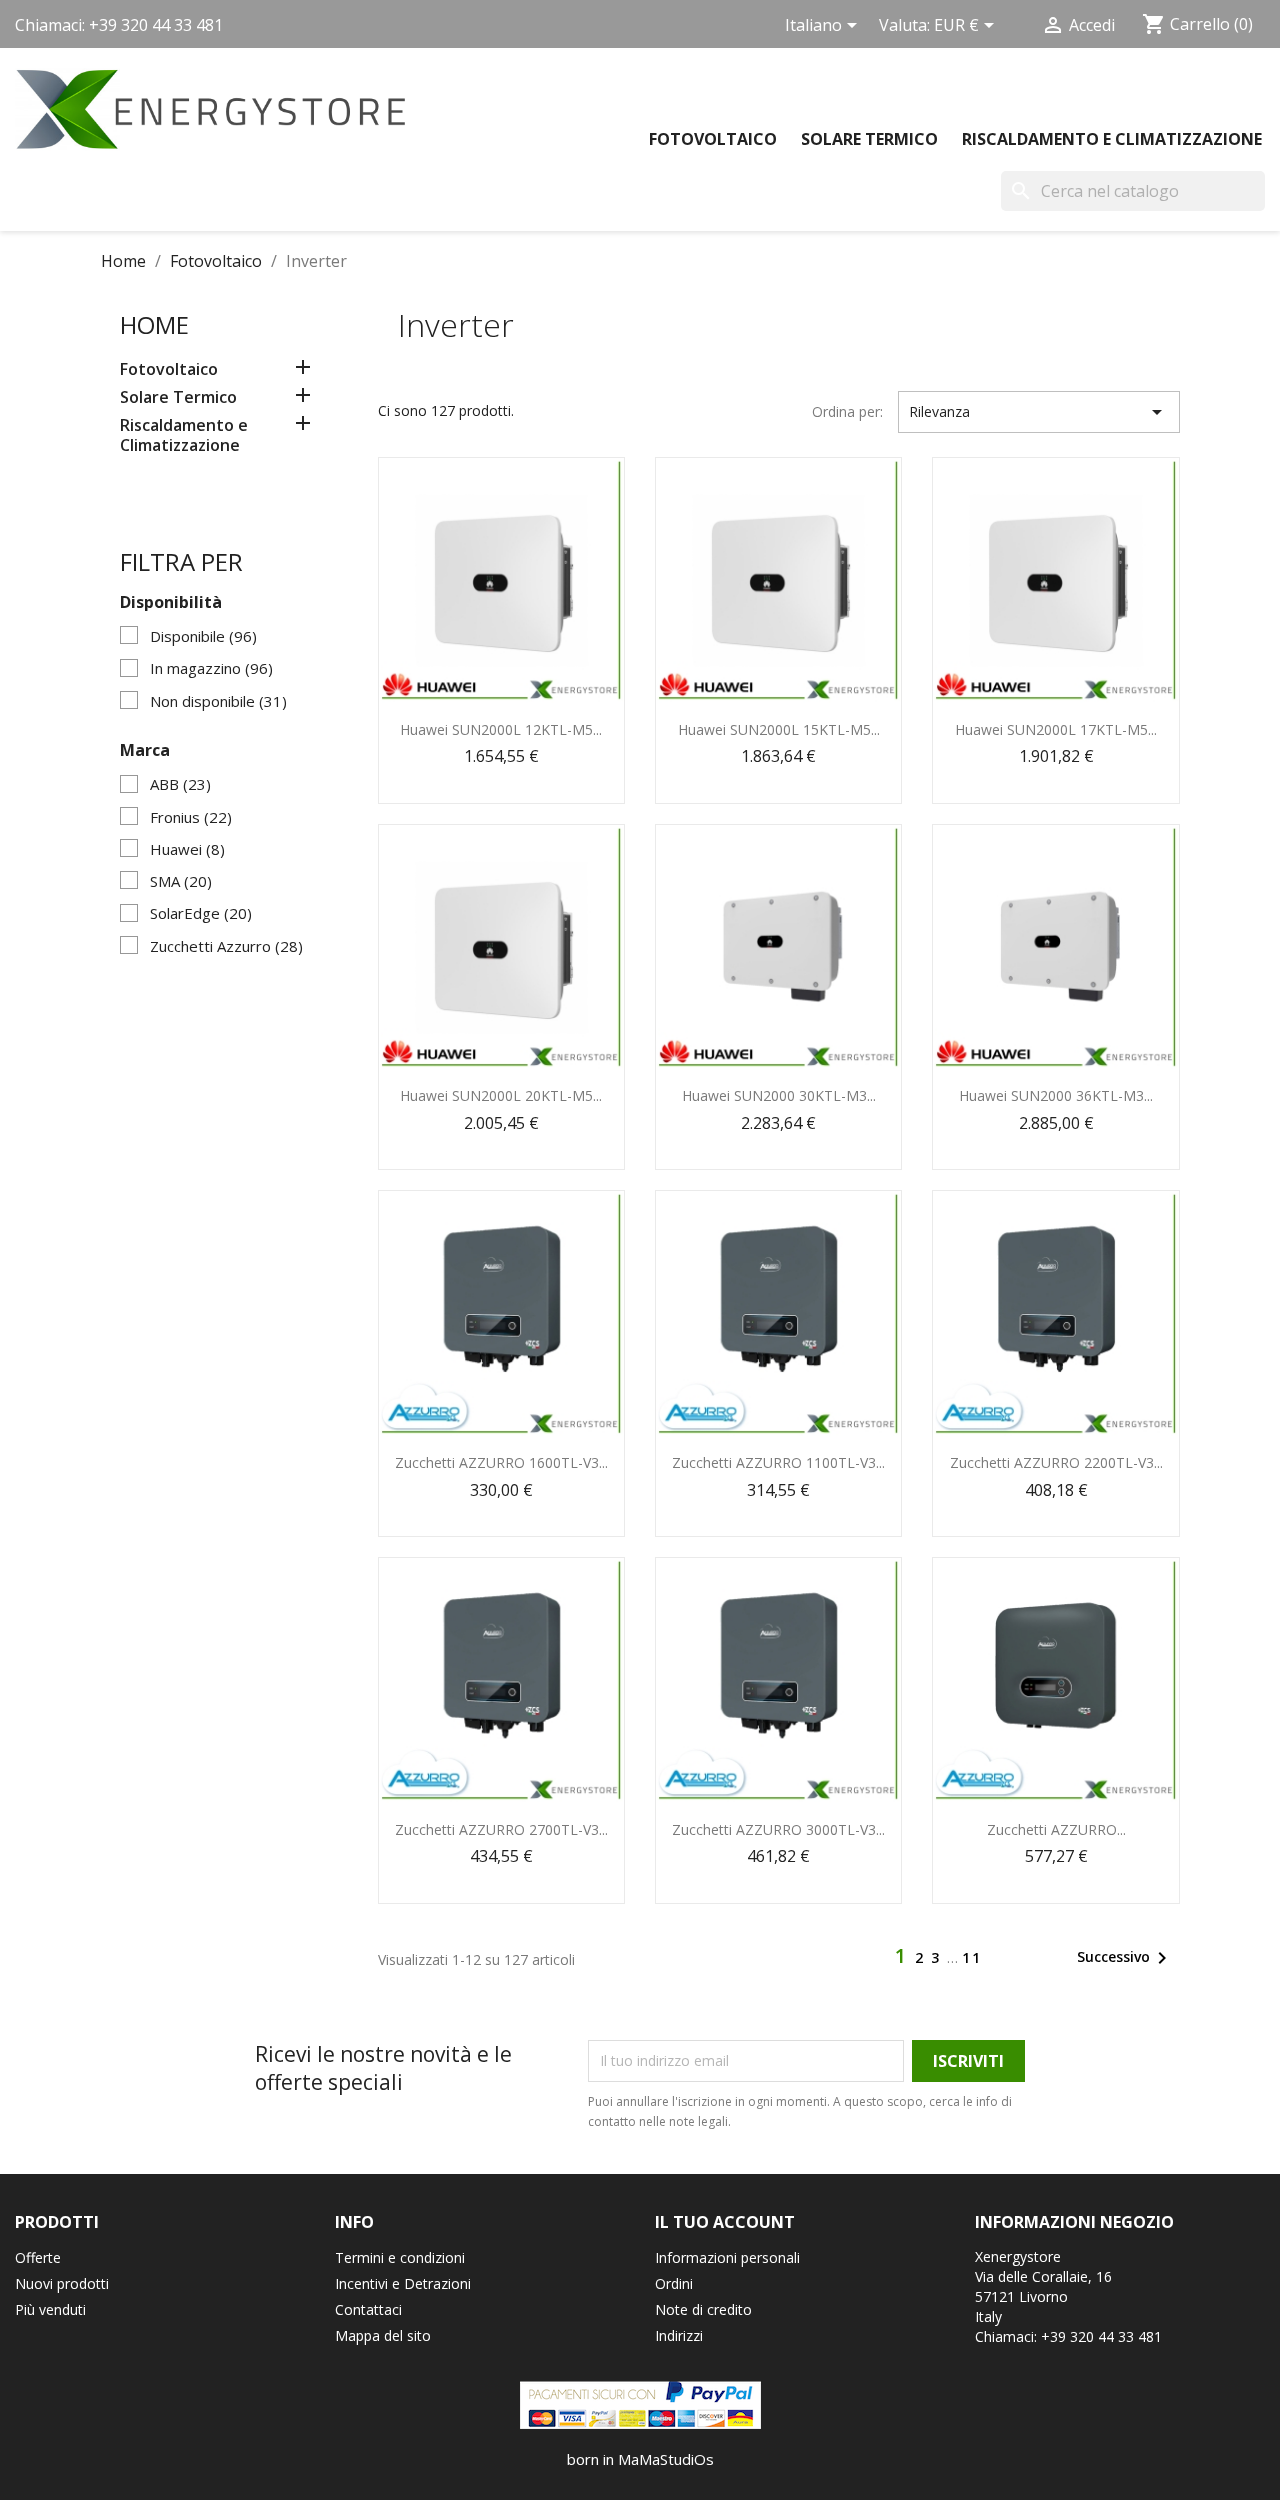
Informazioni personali (727, 2257)
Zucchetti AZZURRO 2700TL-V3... (501, 1829)
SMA (181, 881)
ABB (180, 784)
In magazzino (211, 668)
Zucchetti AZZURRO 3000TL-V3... (778, 1829)
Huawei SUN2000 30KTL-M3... (779, 1095)
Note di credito (703, 2309)
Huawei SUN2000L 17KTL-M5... (1056, 729)
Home (154, 324)
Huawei (187, 849)
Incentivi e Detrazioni (403, 2283)
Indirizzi (679, 2335)
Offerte (38, 2257)
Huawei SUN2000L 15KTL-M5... (779, 729)
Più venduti (50, 2309)
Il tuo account (725, 2222)
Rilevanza (1039, 412)
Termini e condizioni (400, 2257)
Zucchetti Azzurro (226, 946)
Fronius (191, 817)
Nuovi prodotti (62, 2283)
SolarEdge (201, 913)
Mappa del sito (383, 2335)
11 (972, 1957)
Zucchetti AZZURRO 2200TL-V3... (1056, 1462)
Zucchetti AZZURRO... (1056, 1829)
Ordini (674, 2283)
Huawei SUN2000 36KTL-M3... (1056, 1095)
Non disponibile (218, 701)
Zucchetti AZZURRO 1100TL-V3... (778, 1462)
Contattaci (368, 2309)
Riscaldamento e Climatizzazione (1112, 139)
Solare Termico (869, 139)
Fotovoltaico (713, 139)
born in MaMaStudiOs (640, 2459)
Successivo (1125, 1958)
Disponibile (203, 636)
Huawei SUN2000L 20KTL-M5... (501, 1095)
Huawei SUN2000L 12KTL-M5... (501, 729)
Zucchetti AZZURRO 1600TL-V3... (501, 1462)
